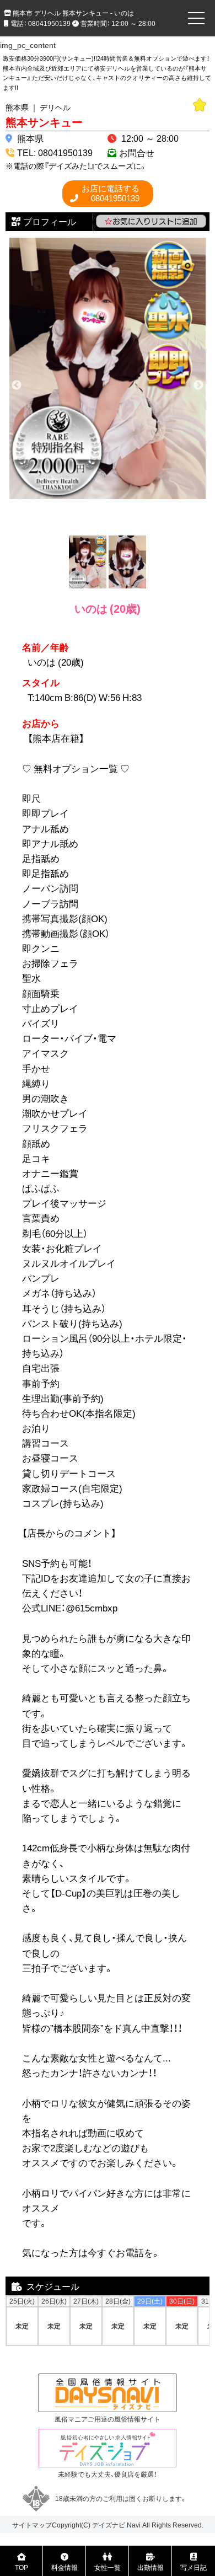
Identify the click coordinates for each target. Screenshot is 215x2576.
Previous (17, 385)
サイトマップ (32, 2525)
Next (198, 385)
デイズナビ (109, 2525)
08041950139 (111, 193)
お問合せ (137, 152)
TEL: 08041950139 (55, 152)
